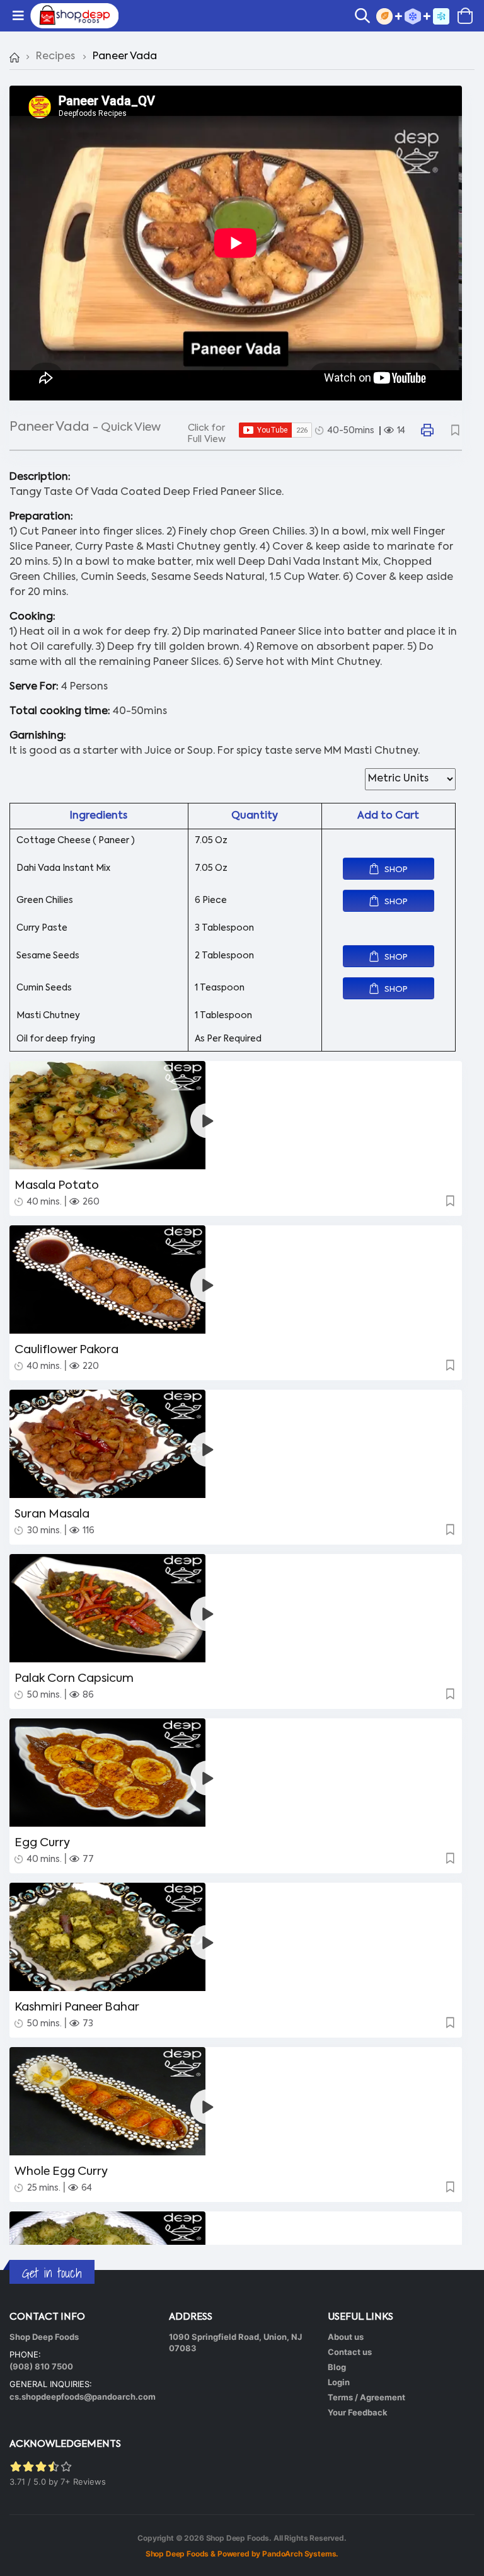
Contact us (350, 2352)
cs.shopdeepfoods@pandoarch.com (83, 2397)
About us (346, 2337)
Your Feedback (358, 2412)
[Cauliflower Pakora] (236, 1279)
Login (339, 2382)
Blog (337, 2367)
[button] (366, 17)
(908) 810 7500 (41, 2366)
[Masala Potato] (236, 1115)
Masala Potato (57, 1186)
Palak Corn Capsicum (74, 1679)
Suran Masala (52, 1514)
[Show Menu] (18, 16)
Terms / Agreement (366, 2397)
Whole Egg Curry (61, 2172)
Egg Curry (42, 1843)
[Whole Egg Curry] (236, 2101)
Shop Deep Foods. (239, 2538)
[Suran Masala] (236, 1444)
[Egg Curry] (236, 1773)
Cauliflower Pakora (66, 1350)
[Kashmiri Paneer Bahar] (236, 1937)
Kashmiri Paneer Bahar (77, 2007)
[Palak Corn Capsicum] (236, 1608)
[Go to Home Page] (14, 57)
